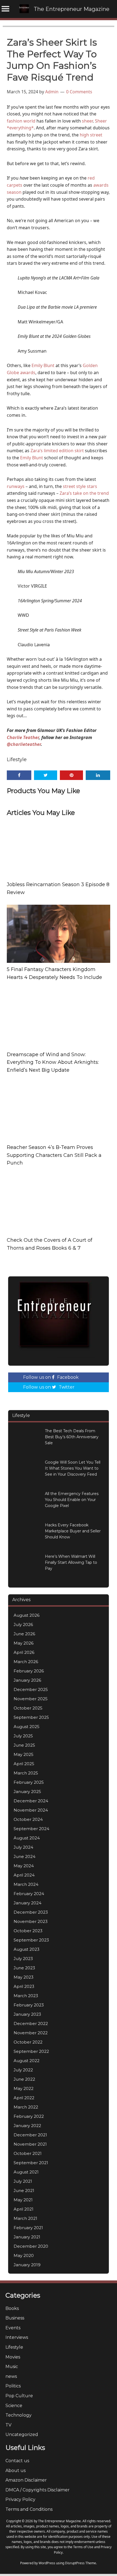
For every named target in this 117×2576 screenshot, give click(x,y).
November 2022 (31, 2033)
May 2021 (23, 2200)
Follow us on (51, 1377)
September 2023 (31, 1940)
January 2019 (27, 2265)
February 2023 (29, 2005)
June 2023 (24, 1968)
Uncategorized (22, 2434)
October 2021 (28, 2153)
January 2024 (27, 1903)
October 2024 (28, 1819)
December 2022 (31, 2023)
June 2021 (24, 2191)
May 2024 (24, 1866)
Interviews (17, 2337)
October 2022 (28, 2042)
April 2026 (24, 1652)
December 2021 (30, 2135)
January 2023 (27, 2014)
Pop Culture (19, 2396)
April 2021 (24, 2209)
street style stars (80, 486)
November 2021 (30, 2144)
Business (15, 2318)
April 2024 (24, 1875)
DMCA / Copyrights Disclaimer (38, 2490)
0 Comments (79, 92)
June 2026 (24, 1634)
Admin (52, 92)
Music (12, 2367)
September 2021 (31, 2163)
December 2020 (31, 2246)
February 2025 (29, 1782)
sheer (87, 121)
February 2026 (29, 1671)
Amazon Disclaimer (26, 2480)
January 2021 (27, 2237)
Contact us (17, 2461)
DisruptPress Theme (81, 2563)
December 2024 (31, 1801)
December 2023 (31, 1912)
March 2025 (26, 1773)
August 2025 (27, 1727)
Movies (13, 2357)
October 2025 (28, 1708)
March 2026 (26, 1662)
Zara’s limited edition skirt (57, 451)
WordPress (47, 2563)
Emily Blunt (43, 365)
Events (13, 2328)
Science (14, 2406)
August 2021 (26, 2172)
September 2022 (31, 2051)
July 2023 (23, 1959)
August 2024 (27, 1838)
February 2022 (29, 2116)
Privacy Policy (20, 2499)
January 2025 (27, 1792)
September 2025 (31, 1717)
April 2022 (24, 2098)
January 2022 (27, 2126)
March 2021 (25, 2218)
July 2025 (23, 1736)
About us (16, 2471)
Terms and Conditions (29, 2509)
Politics (13, 2386)
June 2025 (24, 1745)
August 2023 (27, 1949)
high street (91, 135)
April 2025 (24, 1764)
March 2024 (26, 1884)
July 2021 (23, 2181)
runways (16, 486)
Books (12, 2308)
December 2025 (31, 1689)
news (11, 2376)
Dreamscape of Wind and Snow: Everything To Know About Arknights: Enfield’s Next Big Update (53, 1062)
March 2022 (26, 2107)
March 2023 (26, 1996)
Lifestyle (17, 760)
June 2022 (24, 2079)
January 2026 (27, 1680)
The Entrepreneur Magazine (72, 9)
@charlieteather (24, 744)
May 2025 (24, 1754)
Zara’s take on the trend (84, 493)
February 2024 (29, 1894)
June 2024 (24, 1856)
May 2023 (24, 1977)
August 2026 (27, 1615)
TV (8, 2425)
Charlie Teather (23, 737)
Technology (19, 2415)
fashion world (21, 121)
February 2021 (28, 2228)
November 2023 (31, 1921)
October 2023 (28, 1931)
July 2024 (23, 1847)
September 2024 (31, 1829)
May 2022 (24, 2088)
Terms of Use (83, 2547)
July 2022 (23, 2070)
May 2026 (24, 1643)
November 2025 (31, 1699)
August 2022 (27, 2061)
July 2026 (23, 1624)
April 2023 (24, 1986)
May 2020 (24, 2255)
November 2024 (31, 1810)
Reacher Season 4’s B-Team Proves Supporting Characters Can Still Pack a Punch (54, 1155)
